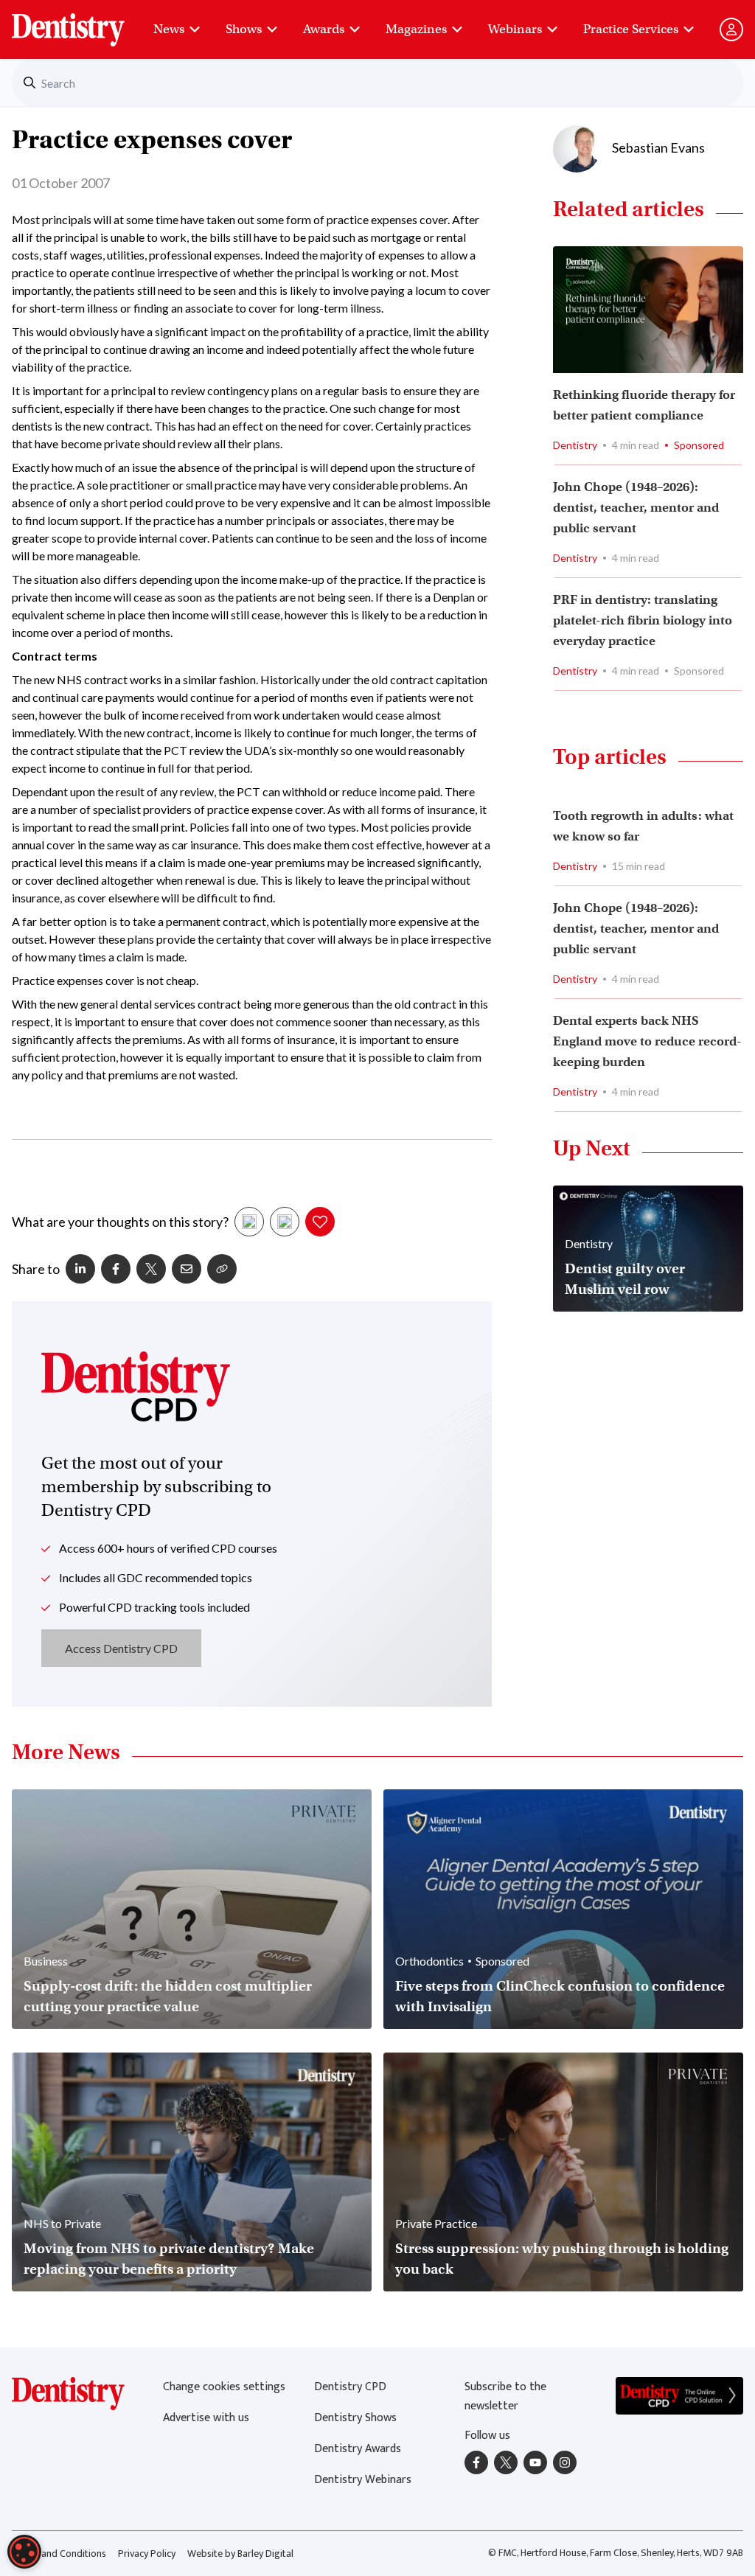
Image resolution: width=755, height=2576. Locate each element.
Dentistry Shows (355, 2418)
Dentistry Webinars (363, 2480)
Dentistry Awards (358, 2449)
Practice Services (631, 29)
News (169, 29)
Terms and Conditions (59, 2554)
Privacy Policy (147, 2554)
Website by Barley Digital (240, 2554)
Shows (244, 29)
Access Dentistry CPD (121, 1648)
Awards (324, 29)
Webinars (515, 29)
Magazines (416, 29)
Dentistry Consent (86, 22)
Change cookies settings (224, 2387)
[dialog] (24, 2552)
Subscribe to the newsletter (505, 2396)
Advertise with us (206, 2418)
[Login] (731, 29)
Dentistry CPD (350, 2387)
